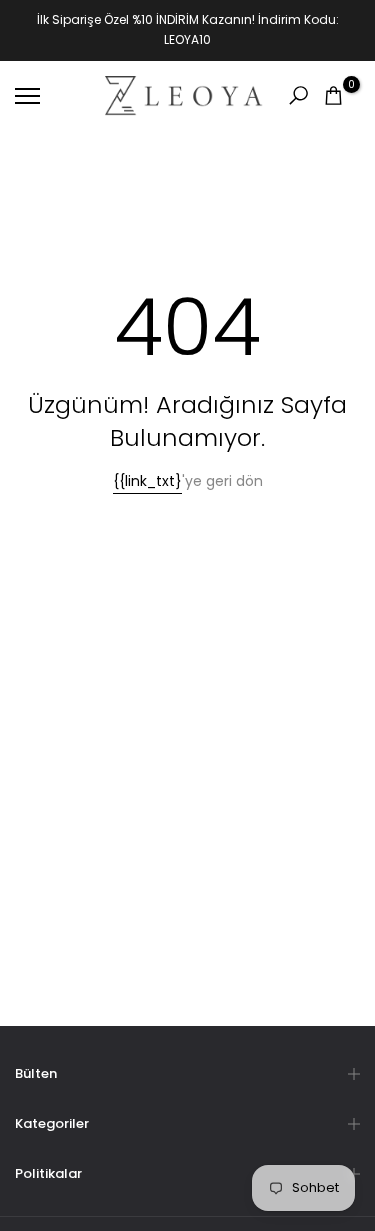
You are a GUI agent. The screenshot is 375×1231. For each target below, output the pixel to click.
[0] (333, 95)
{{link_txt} (147, 481)
